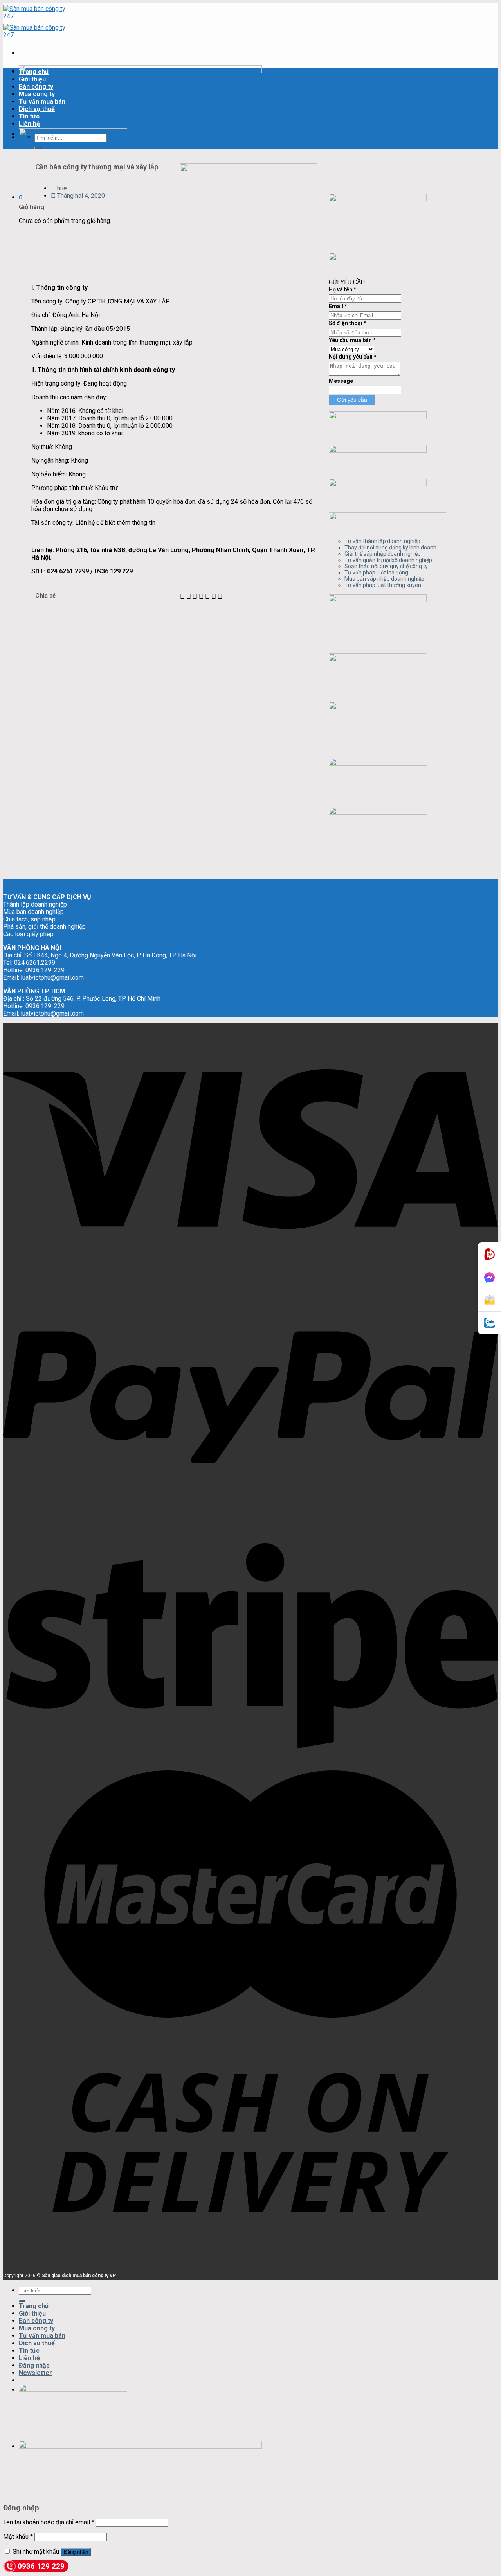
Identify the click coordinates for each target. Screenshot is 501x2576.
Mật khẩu (18, 2537)
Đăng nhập (76, 2552)
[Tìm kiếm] (38, 148)
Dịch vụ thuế (37, 109)
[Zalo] (489, 1323)
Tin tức (29, 116)
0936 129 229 (41, 2566)
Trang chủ (34, 72)
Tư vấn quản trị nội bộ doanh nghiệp (388, 560)
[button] (182, 597)
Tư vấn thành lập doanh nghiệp (382, 541)
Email (338, 306)
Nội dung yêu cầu (353, 357)
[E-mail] (489, 1300)
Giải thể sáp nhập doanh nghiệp (383, 554)
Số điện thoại (348, 323)
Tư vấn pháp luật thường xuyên (383, 585)
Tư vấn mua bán (42, 101)
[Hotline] (489, 1254)
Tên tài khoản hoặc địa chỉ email (49, 2522)
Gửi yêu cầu (352, 400)
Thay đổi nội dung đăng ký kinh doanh (390, 548)
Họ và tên (342, 289)
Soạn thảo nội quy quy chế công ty (386, 566)
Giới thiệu (32, 79)
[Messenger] (489, 1278)
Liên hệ (29, 124)
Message (341, 381)
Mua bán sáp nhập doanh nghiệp (384, 579)
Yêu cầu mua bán (352, 340)
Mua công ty (37, 94)
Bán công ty (36, 87)
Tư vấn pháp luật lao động (376, 573)
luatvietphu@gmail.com (52, 977)
